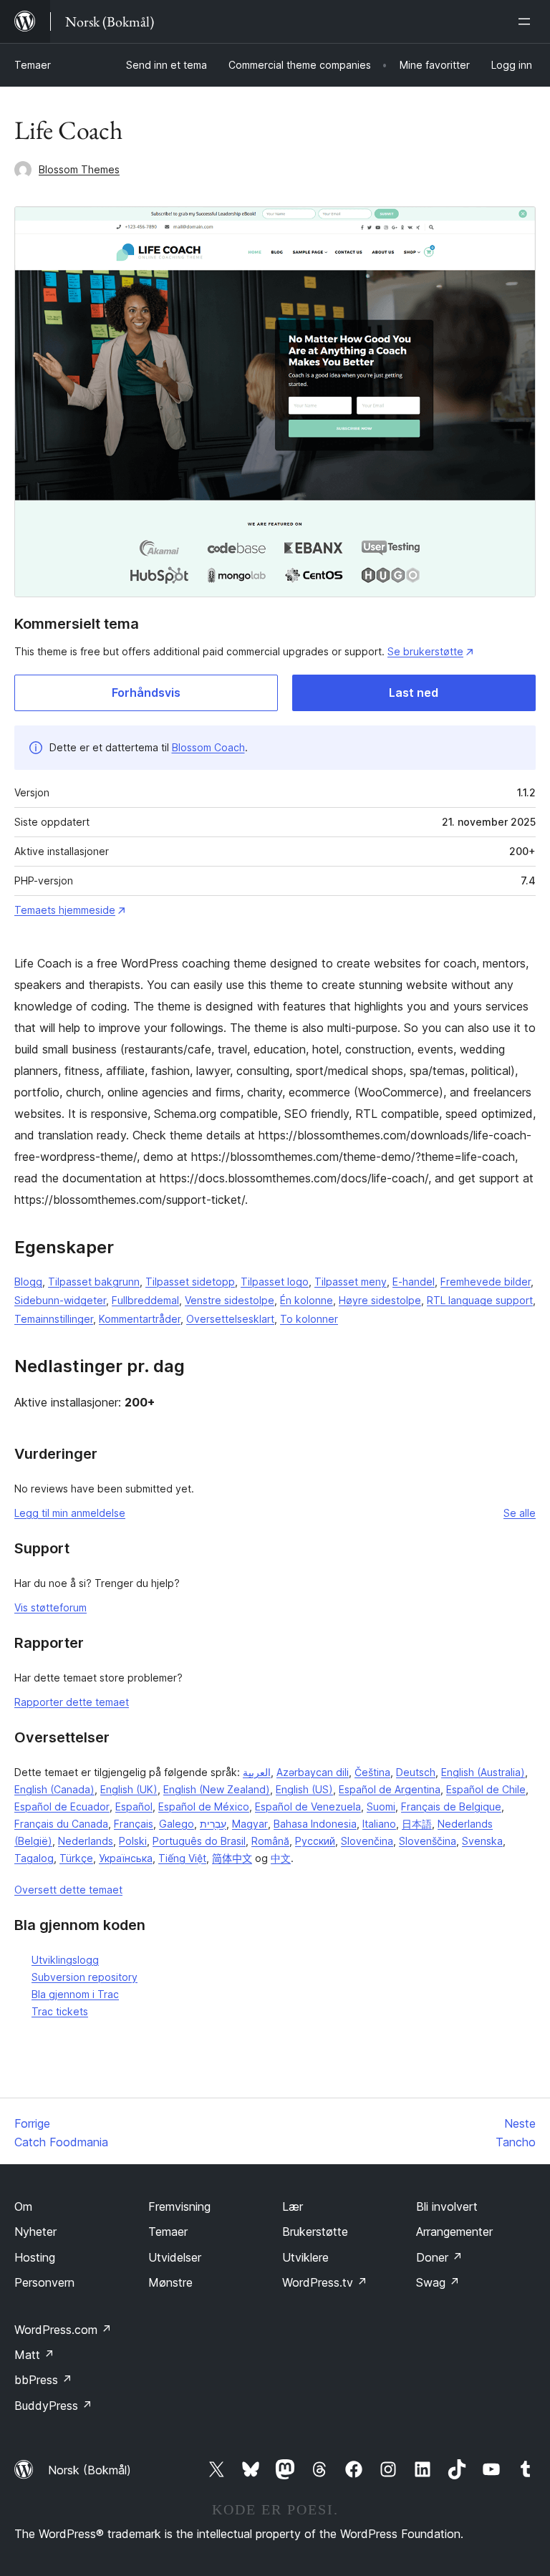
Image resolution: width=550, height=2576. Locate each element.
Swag (438, 2282)
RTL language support (480, 1300)
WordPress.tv (325, 2282)
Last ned (414, 693)
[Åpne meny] (527, 21)
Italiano (379, 1824)
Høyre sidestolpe (380, 1300)
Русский (315, 1841)
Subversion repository (85, 1977)
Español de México (204, 1806)
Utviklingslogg (65, 1960)
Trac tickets (60, 2011)
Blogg (28, 1282)
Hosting (35, 2257)
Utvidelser (175, 2257)
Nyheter (35, 2232)
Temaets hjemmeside (65, 910)
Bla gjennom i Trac (75, 1994)
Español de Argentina (390, 1789)
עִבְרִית (213, 1824)
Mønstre (170, 2282)
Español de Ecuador (62, 1806)
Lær (293, 2206)
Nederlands (86, 1841)
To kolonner (309, 1319)
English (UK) (129, 1789)
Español (134, 1806)
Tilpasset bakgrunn (94, 1282)
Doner (439, 2257)
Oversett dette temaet (68, 1890)
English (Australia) (483, 1772)
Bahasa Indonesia (315, 1824)
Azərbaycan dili (313, 1772)
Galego (177, 1824)
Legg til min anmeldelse (70, 1513)
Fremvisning (179, 2206)
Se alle (520, 1513)
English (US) (304, 1789)
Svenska (482, 1841)
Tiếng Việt (182, 1858)
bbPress (43, 2380)
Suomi (381, 1806)
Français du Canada (61, 1824)
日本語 (417, 1824)
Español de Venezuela (308, 1806)
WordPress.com (63, 2330)
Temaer (33, 65)
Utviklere (305, 2257)
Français (134, 1824)
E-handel (414, 1282)
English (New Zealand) (217, 1789)
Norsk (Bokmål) (90, 2470)
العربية (257, 1772)
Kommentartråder (140, 1319)
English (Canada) (54, 1789)
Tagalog (34, 1858)
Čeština (372, 1772)
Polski (133, 1841)
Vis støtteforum (50, 1607)
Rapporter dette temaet (72, 1702)
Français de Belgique (451, 1806)
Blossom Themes (79, 169)
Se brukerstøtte (425, 651)
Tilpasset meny (351, 1282)
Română (270, 1841)
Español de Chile (486, 1789)
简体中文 (232, 1858)
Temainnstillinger (54, 1319)
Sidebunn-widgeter (60, 1300)
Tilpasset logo (275, 1282)
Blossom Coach (208, 747)
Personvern (44, 2282)
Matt (34, 2355)
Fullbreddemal (145, 1300)
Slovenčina (367, 1841)
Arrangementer (454, 2232)
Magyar (250, 1824)
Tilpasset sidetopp (190, 1282)
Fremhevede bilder (486, 1282)
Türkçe (76, 1858)
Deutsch (416, 1772)
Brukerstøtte (315, 2232)
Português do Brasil (199, 1841)
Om (23, 2206)
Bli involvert (447, 2206)
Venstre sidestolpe (230, 1300)
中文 (281, 1858)
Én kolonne (307, 1300)
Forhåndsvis (146, 693)
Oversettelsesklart (230, 1319)
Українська (126, 1858)
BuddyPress (53, 2406)
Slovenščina (428, 1841)
